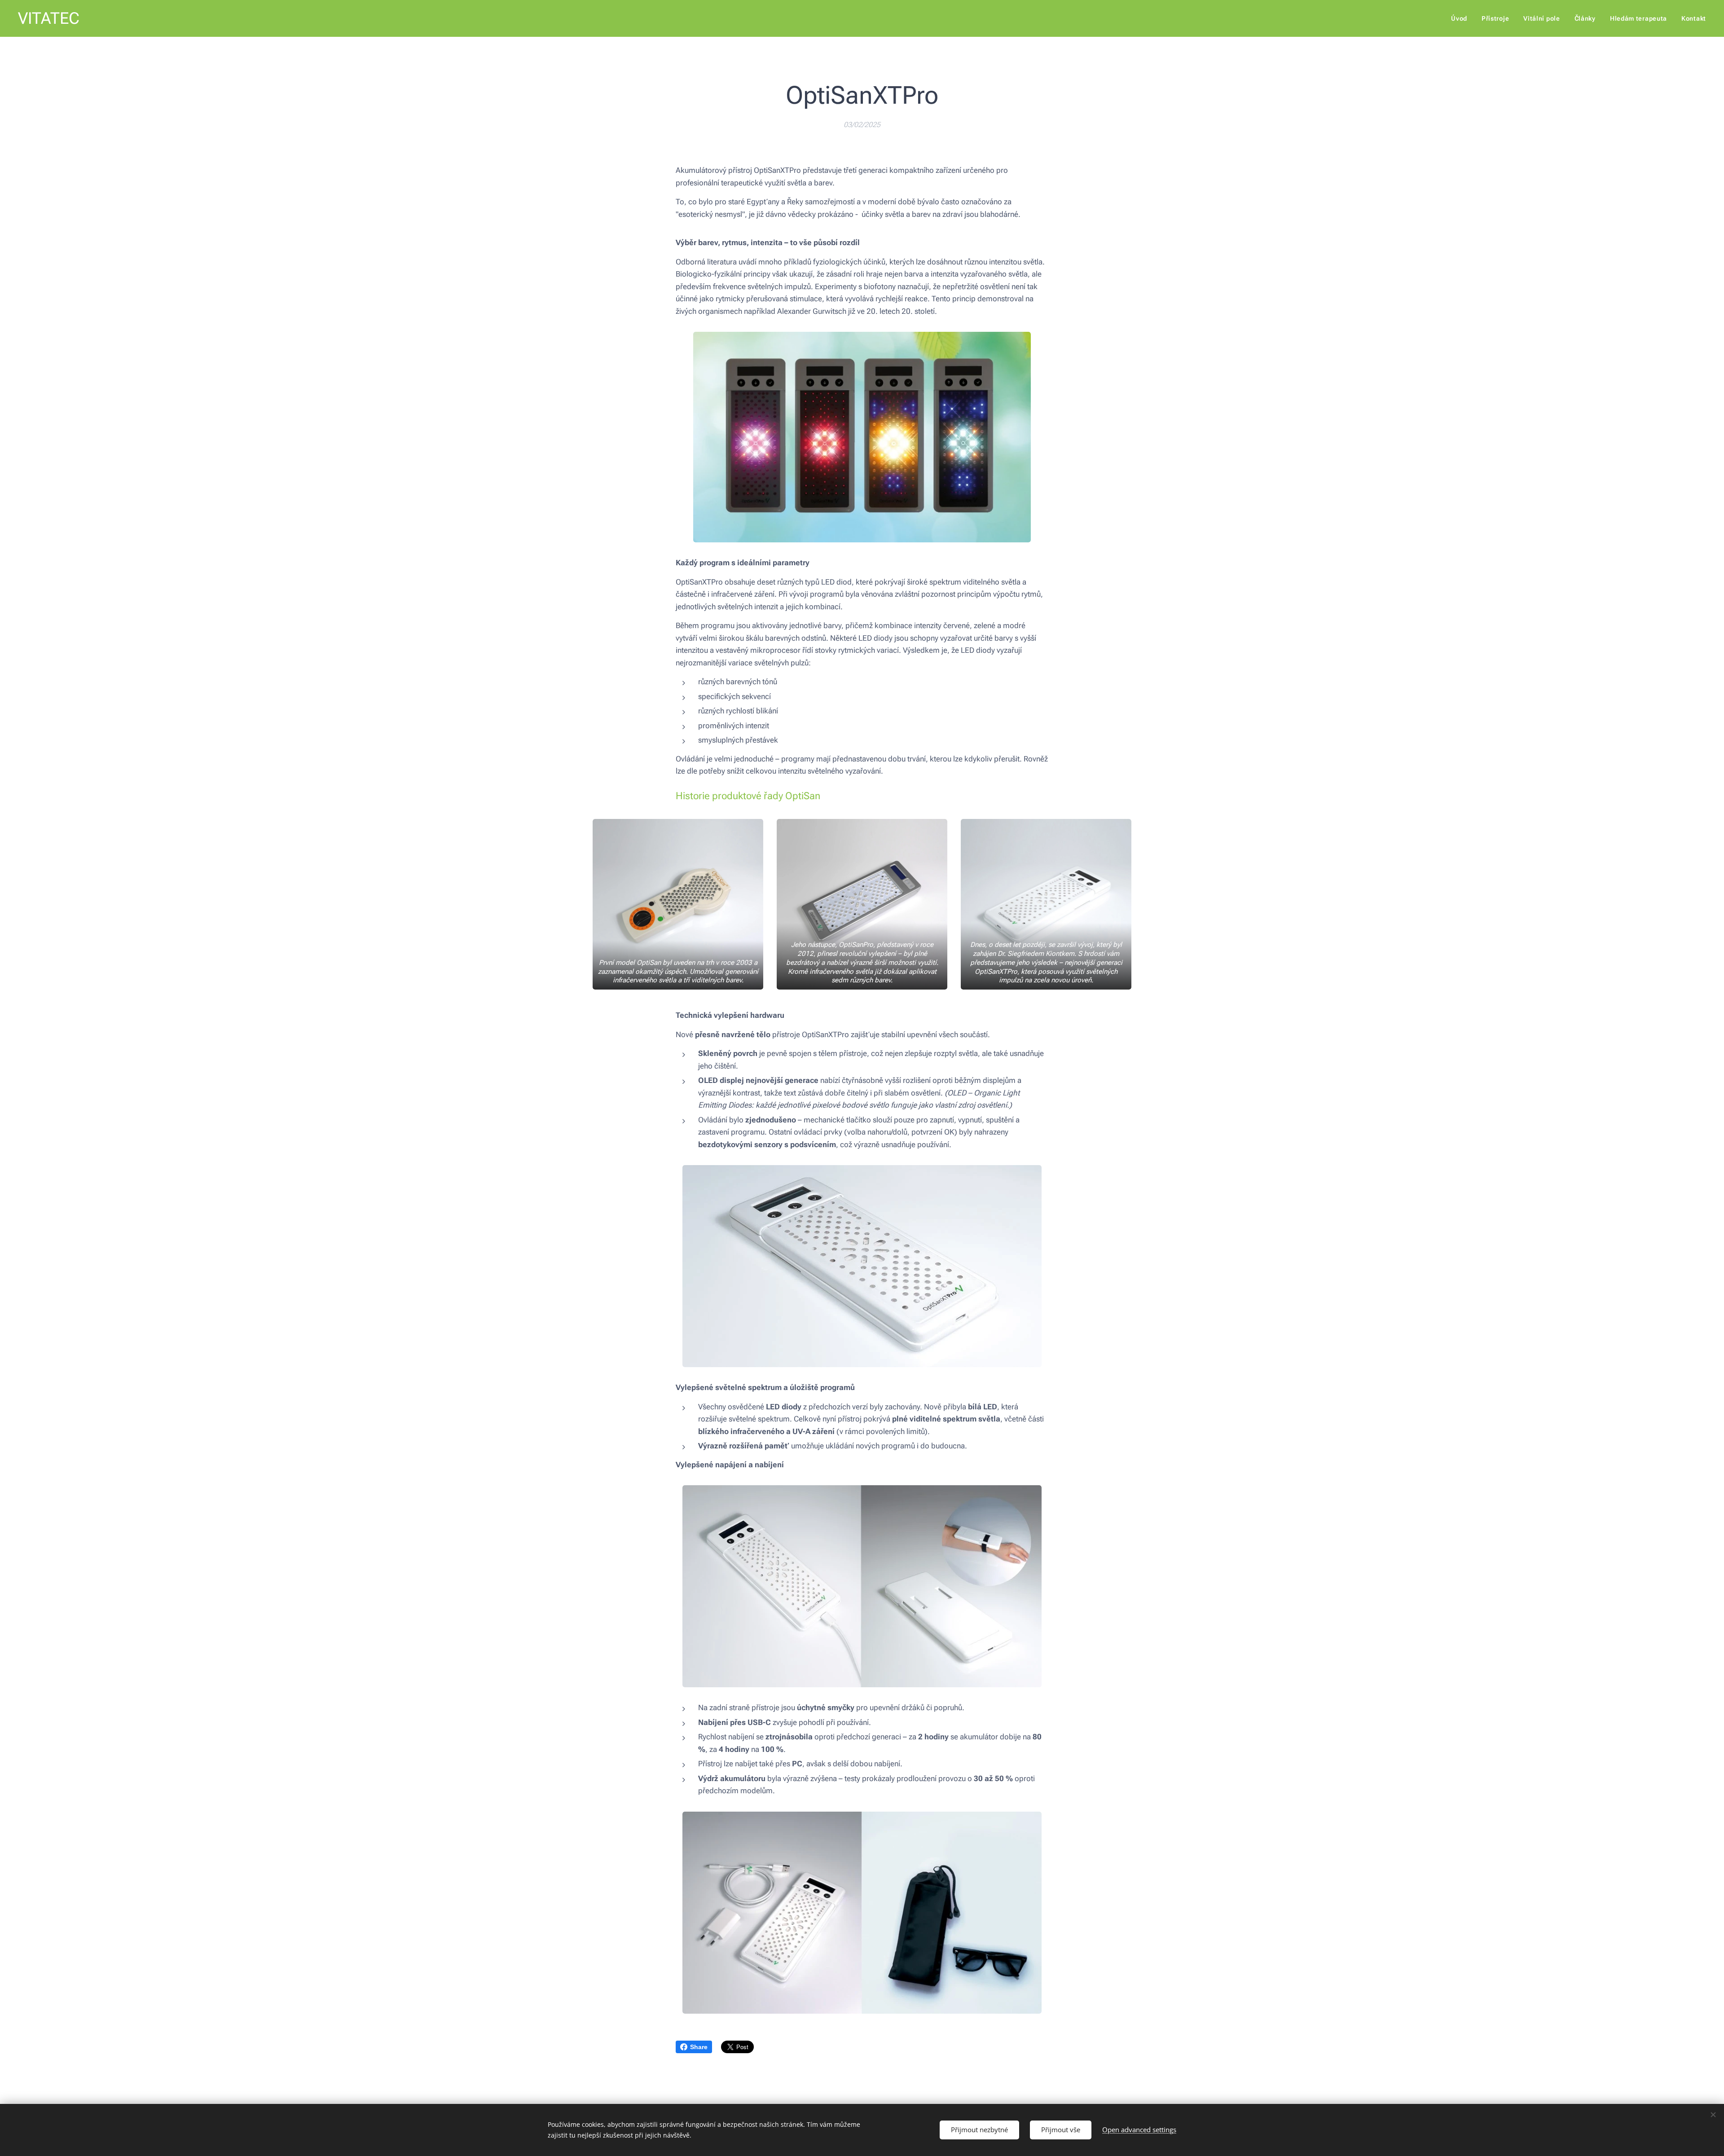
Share (699, 2047)
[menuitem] (1462, 18)
